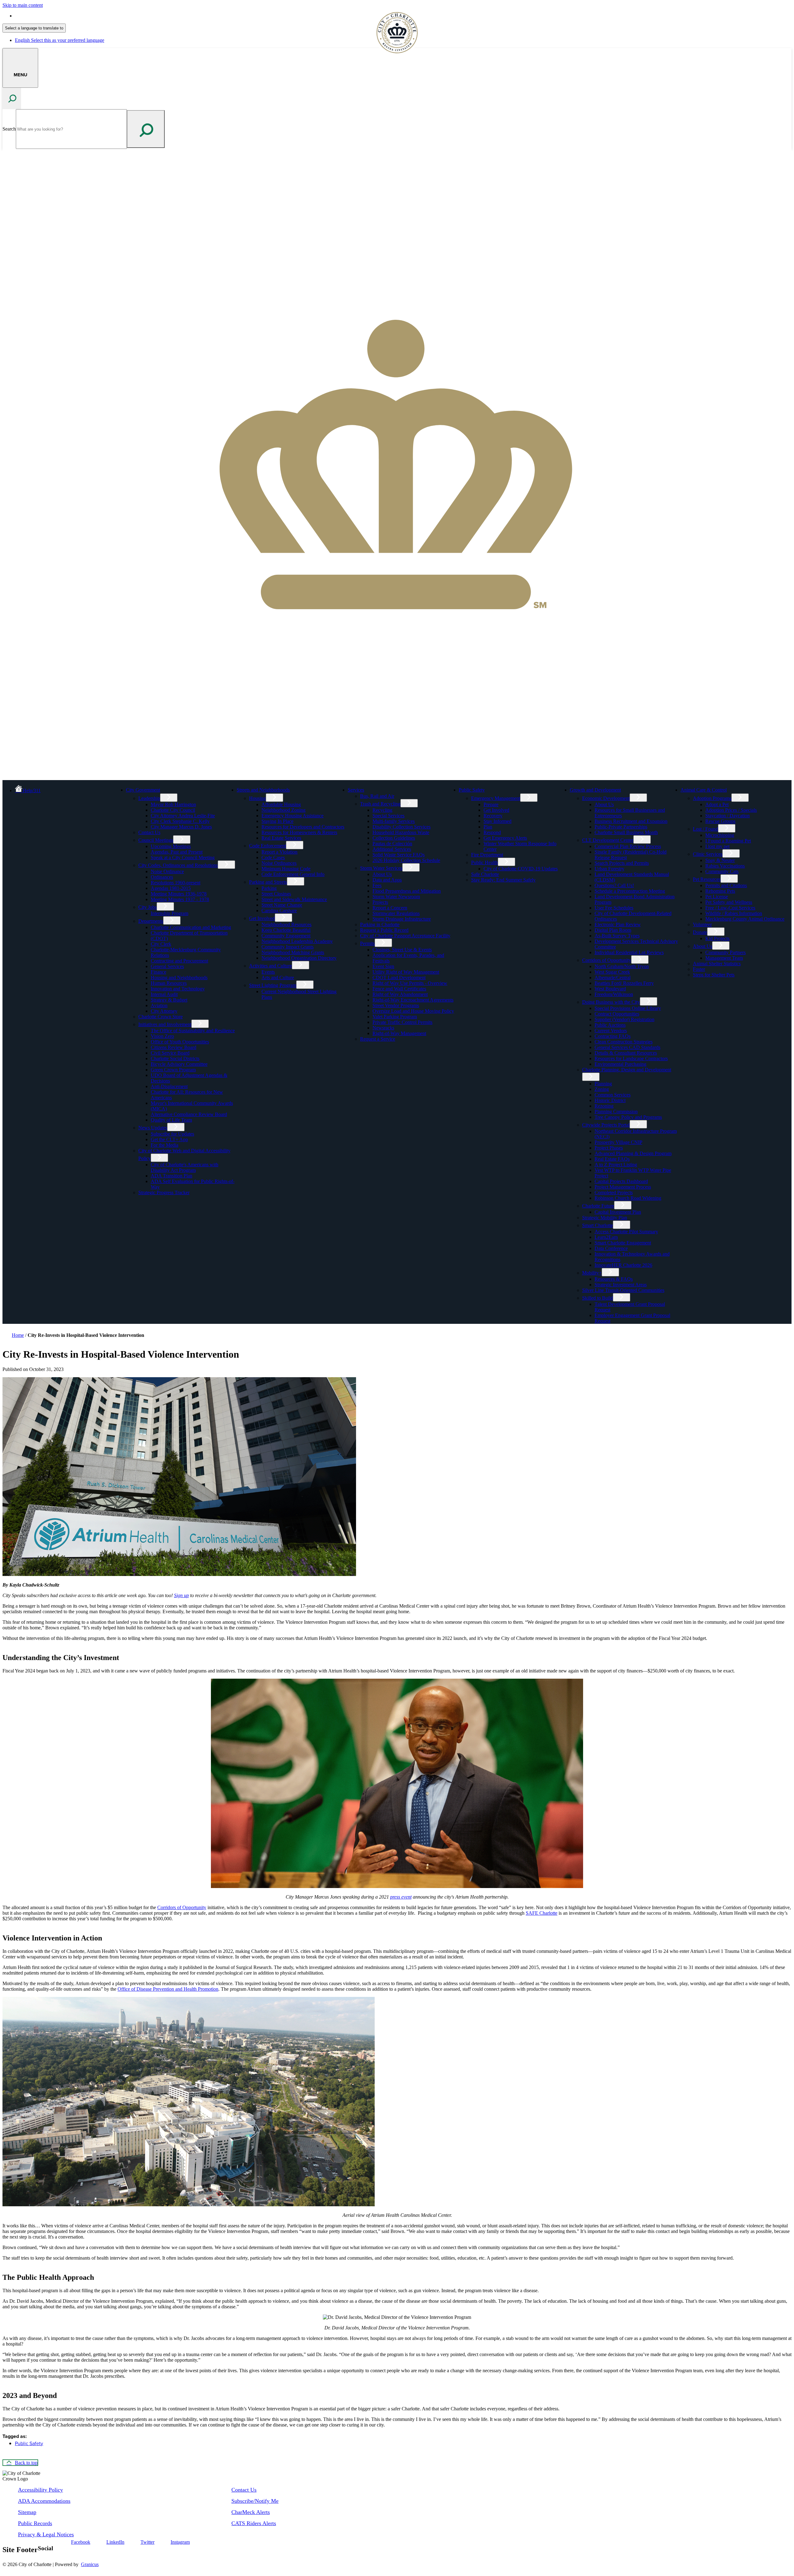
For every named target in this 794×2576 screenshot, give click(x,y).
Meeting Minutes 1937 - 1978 (180, 899)
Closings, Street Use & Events (402, 950)
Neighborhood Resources (286, 924)
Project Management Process (623, 1187)
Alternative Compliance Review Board (189, 1114)
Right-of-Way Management (399, 1033)
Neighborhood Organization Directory (299, 958)
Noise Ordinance (167, 871)
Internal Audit (164, 994)
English (60, 16)
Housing (257, 798)
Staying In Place (277, 821)
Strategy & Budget (169, 1000)
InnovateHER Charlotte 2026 (623, 1265)
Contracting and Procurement (179, 961)
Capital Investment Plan (618, 1212)
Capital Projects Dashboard (621, 1181)
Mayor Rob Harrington (173, 804)
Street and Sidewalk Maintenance (294, 899)
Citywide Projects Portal (606, 1125)
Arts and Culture (278, 978)
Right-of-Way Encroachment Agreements (413, 1000)
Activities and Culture (270, 966)
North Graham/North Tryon (622, 966)
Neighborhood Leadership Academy (297, 941)
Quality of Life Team (171, 1120)
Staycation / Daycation (727, 816)
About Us (382, 874)
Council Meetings (156, 840)
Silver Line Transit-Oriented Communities (623, 1290)
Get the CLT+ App (169, 1139)
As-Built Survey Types (617, 936)
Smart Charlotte (598, 1225)
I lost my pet (717, 846)
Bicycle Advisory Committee (179, 1064)
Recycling (382, 810)
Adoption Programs (712, 798)
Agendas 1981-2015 (171, 888)
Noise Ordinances (279, 863)
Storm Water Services (381, 868)
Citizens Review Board (174, 1047)
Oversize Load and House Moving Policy (413, 1011)
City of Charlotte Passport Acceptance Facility (405, 936)
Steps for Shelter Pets (714, 975)
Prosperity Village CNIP (618, 1142)
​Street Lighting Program (273, 985)
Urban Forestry (609, 869)
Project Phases (609, 1148)
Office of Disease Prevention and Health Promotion (168, 1989)
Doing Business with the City (611, 1002)
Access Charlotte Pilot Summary (626, 1232)
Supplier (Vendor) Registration (624, 1019)
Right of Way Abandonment (400, 994)
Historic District (610, 1100)
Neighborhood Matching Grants (293, 952)
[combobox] (34, 28)
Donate (700, 932)
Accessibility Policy (40, 2490)
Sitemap (27, 2512)
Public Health (484, 862)
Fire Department (487, 855)
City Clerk (161, 944)
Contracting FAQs (613, 1036)
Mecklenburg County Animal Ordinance (745, 919)
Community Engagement (286, 936)
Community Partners (725, 952)
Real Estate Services (281, 838)
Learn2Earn (606, 1237)
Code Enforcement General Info (293, 874)
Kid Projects (717, 938)
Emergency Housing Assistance (292, 816)
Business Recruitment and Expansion (631, 821)
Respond (492, 832)
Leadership (149, 798)
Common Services (613, 1095)
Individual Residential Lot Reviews (629, 952)
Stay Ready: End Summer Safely (503, 880)
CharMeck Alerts (251, 2512)
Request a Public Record (384, 930)
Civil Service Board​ (170, 1053)
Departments (151, 921)
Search (9, 129)
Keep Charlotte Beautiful (286, 930)
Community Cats (722, 871)
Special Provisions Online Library (628, 1008)
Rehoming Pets (720, 891)
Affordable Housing (281, 804)
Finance (158, 972)
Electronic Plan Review (618, 924)
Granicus (90, 2564)
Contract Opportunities (617, 1014)
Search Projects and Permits (622, 863)
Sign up (181, 1595)
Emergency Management (496, 798)
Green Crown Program (173, 1070)
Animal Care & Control (704, 790)
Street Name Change (282, 905)
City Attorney (164, 1011)
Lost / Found (705, 829)
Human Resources (169, 983)
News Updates (153, 1128)
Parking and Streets (268, 882)
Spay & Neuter (720, 860)
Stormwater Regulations (396, 913)
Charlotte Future (598, 1206)
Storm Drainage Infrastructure (402, 919)
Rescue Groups (720, 821)
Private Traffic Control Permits (402, 1022)
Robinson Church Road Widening (628, 1198)
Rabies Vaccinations (725, 866)
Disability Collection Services (401, 827)
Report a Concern (390, 908)
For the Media (165, 1145)
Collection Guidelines (394, 838)
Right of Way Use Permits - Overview (410, 983)
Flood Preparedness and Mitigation (407, 891)
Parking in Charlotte (380, 924)
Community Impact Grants (288, 947)
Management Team (724, 958)
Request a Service (378, 1039)
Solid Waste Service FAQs (399, 855)
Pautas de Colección (392, 844)
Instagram (180, 2542)
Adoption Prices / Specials (731, 810)
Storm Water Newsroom (396, 897)
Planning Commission (616, 1112)
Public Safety (472, 790)
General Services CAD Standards (627, 1047)
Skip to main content (23, 5)
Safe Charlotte (485, 874)
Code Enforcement (268, 846)
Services (356, 790)
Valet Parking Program (395, 1017)
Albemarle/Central (613, 978)
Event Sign (383, 966)
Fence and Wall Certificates (399, 989)
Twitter (147, 2542)
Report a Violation (279, 852)
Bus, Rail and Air (377, 796)
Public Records (35, 2523)
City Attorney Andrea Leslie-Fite (183, 816)
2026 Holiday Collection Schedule (406, 860)
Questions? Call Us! (614, 885)
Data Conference (611, 1248)
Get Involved (262, 918)
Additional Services (392, 849)
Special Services (388, 816)
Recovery (493, 816)
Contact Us (149, 832)
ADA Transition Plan (172, 1176)
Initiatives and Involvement (165, 1024)
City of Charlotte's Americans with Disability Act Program (185, 1167)
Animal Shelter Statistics (717, 964)
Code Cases (273, 857)
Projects (380, 902)
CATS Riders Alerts (254, 2523)
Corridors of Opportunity (607, 960)
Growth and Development (595, 790)
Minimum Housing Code (286, 869)
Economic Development (606, 798)
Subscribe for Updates (172, 1134)
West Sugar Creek (612, 972)
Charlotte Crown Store (161, 1017)
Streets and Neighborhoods (263, 790)
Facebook (81, 2542)
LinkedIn (115, 2542)
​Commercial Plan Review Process (628, 846)
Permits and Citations (726, 885)
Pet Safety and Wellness (729, 902)
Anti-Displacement (169, 1086)
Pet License (717, 897)
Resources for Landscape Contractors (631, 1058)
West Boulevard (610, 989)
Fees (377, 885)
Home (18, 1335)
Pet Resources (707, 879)
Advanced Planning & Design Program (633, 1153)
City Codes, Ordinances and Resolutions (178, 865)
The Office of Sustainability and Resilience (193, 1031)
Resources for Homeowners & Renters (299, 832)
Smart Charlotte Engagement (623, 1243)
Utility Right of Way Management (406, 972)
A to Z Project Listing (616, 1165)
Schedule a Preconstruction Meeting (630, 891)
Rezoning (604, 1106)
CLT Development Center (608, 840)
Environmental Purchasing (620, 1064)
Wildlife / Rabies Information (734, 913)
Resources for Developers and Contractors (303, 827)
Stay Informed (497, 821)
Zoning (602, 1089)
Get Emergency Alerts (505, 838)
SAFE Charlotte (542, 1913)
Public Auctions (610, 1025)
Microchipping (720, 835)
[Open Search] (12, 98)
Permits (367, 943)
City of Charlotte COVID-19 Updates (521, 869)
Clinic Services (708, 854)
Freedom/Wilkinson (614, 994)
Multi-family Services (394, 821)
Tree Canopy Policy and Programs (628, 1117)
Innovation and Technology (178, 989)
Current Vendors (611, 1031)
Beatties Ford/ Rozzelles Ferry (624, 983)
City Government (143, 790)
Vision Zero (162, 1036)
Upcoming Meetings (171, 846)
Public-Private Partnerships (621, 827)
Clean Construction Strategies (624, 1042)
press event (401, 1897)
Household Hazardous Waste (401, 832)
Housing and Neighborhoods (179, 978)
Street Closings (276, 894)
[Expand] (170, 789)
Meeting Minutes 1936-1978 (179, 894)
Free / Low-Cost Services (730, 908)
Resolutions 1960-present (176, 883)
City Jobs (147, 907)
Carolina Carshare (279, 911)
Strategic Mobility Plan (605, 1218)
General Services (167, 966)
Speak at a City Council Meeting (183, 857)
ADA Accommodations (44, 2501)
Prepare (491, 804)
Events (268, 972)
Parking (269, 888)
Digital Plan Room (613, 930)
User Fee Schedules (614, 908)
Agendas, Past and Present (177, 852)
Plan (488, 827)
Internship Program (170, 913)
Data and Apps (387, 880)
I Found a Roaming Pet (728, 841)
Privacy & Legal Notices (46, 2534)
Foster (699, 969)
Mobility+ (592, 1273)
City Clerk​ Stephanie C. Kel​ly (180, 821)
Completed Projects (614, 1192)
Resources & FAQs (614, 1279)
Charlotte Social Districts (175, 1058)
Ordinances (162, 877)
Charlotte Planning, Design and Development (627, 1070)
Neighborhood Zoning (283, 810)
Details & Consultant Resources (626, 1053)
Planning (603, 1084)
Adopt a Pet (717, 804)
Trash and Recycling (380, 804)
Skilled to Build (598, 1298)
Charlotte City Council (173, 810)
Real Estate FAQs (612, 1159)
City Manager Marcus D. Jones (181, 827)
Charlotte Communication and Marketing (191, 927)
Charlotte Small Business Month (626, 832)
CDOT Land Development (399, 978)
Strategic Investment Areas (621, 1285)
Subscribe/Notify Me (255, 2501)
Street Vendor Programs (396, 1005)
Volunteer (702, 924)
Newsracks (383, 1028)
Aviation (159, 1005)
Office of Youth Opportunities (180, 1042)
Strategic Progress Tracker (164, 1192)
